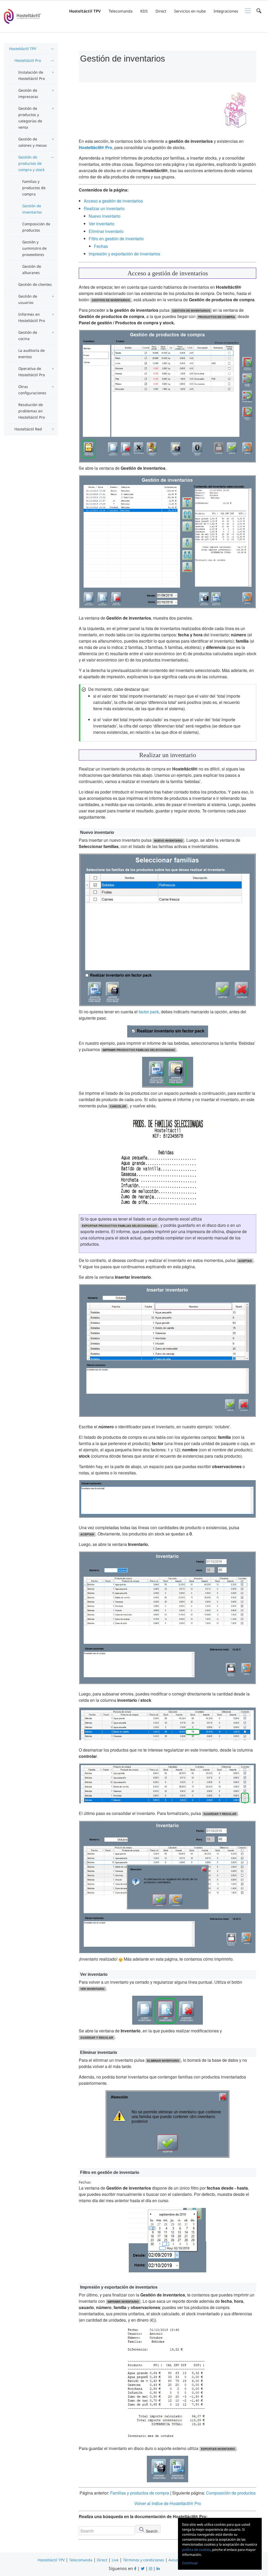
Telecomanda (121, 11)
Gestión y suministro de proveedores (34, 248)
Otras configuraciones (32, 390)
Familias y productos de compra (34, 188)
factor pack (149, 1012)
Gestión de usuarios (28, 299)
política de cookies (196, 2550)
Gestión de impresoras (28, 93)
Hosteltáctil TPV (85, 11)
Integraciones (226, 11)
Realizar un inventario (104, 208)
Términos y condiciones (144, 2560)
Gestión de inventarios (32, 209)
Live (115, 2560)
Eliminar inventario (106, 231)
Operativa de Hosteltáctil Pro (32, 372)
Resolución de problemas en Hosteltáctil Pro (32, 411)
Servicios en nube (190, 11)
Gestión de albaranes (32, 269)
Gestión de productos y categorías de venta (30, 118)
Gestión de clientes (35, 284)
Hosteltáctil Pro (28, 60)
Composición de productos (36, 227)
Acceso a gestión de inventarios (113, 201)
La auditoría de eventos (32, 354)
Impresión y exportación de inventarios (124, 254)
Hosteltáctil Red (28, 429)
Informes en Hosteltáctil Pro (32, 317)
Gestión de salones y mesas (33, 142)
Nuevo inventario (105, 216)
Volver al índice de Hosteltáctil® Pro (168, 2503)
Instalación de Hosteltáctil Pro (32, 75)
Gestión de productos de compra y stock (31, 163)
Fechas (101, 246)
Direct (161, 11)
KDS (144, 11)
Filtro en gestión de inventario (116, 239)
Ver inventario (102, 224)
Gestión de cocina (28, 335)
